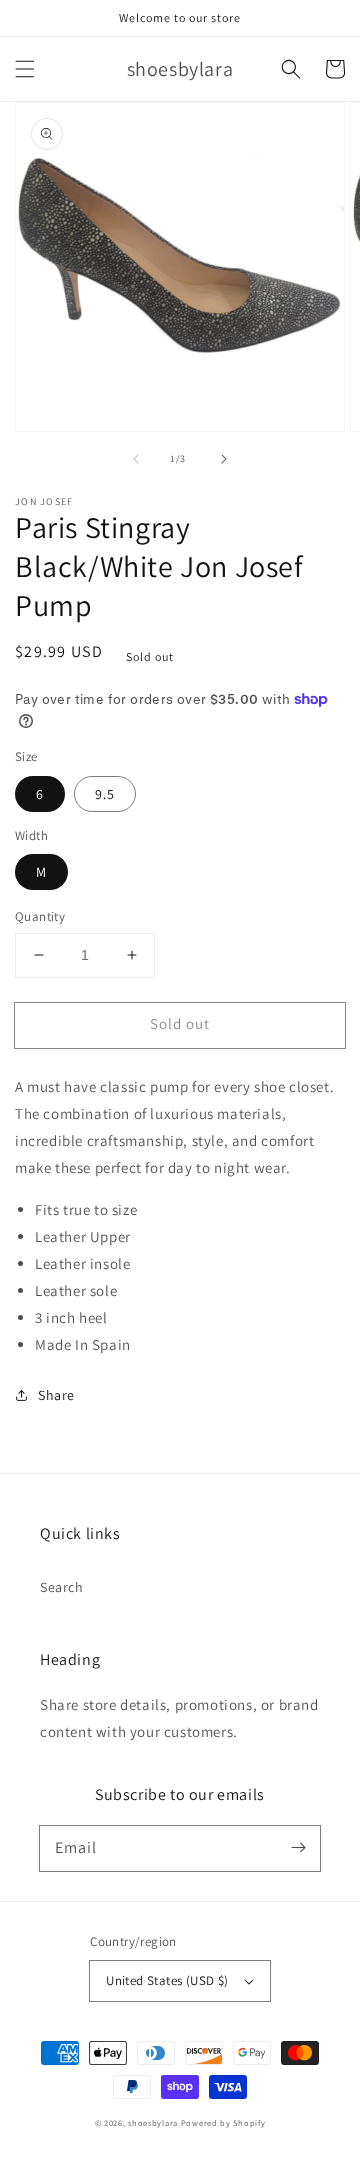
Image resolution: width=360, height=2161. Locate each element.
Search (62, 1587)
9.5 (105, 794)
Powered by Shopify (223, 2122)
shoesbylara (153, 2122)
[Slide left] (136, 459)
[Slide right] (224, 459)
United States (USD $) (167, 1980)
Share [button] (56, 1395)
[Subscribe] (298, 1848)
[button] (25, 69)
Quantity (40, 916)
